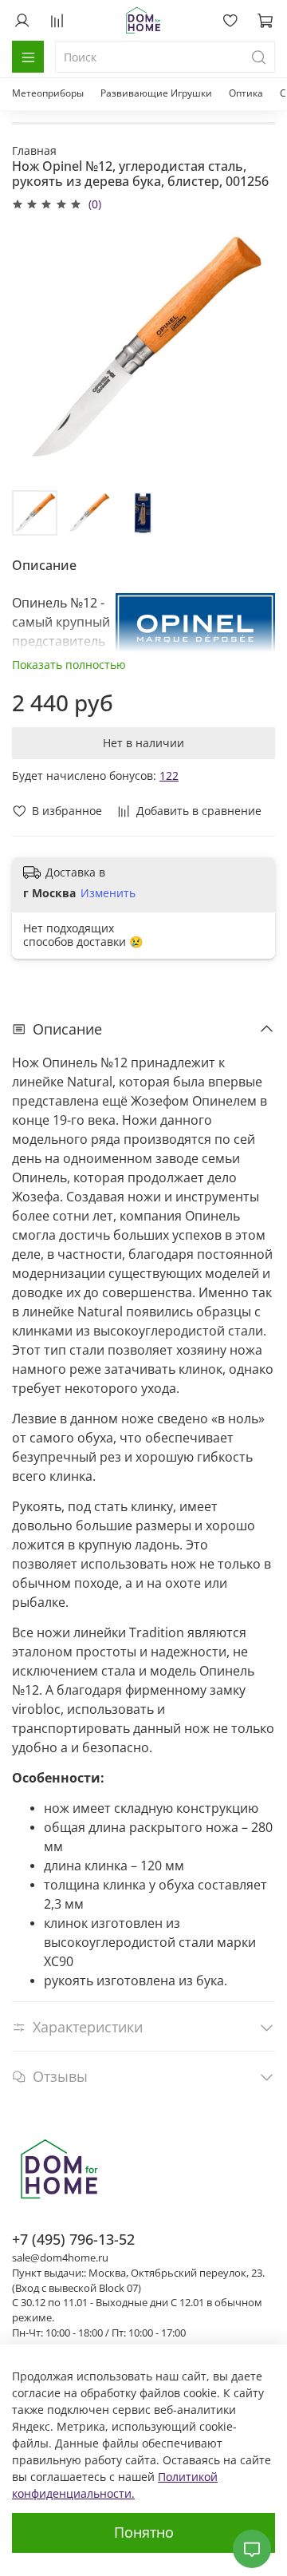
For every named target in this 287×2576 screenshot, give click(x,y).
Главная (34, 150)
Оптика (246, 93)
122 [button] (169, 776)
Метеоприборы (48, 93)
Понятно (144, 2532)
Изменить (108, 893)
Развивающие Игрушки (156, 93)
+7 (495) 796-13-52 (73, 2239)
